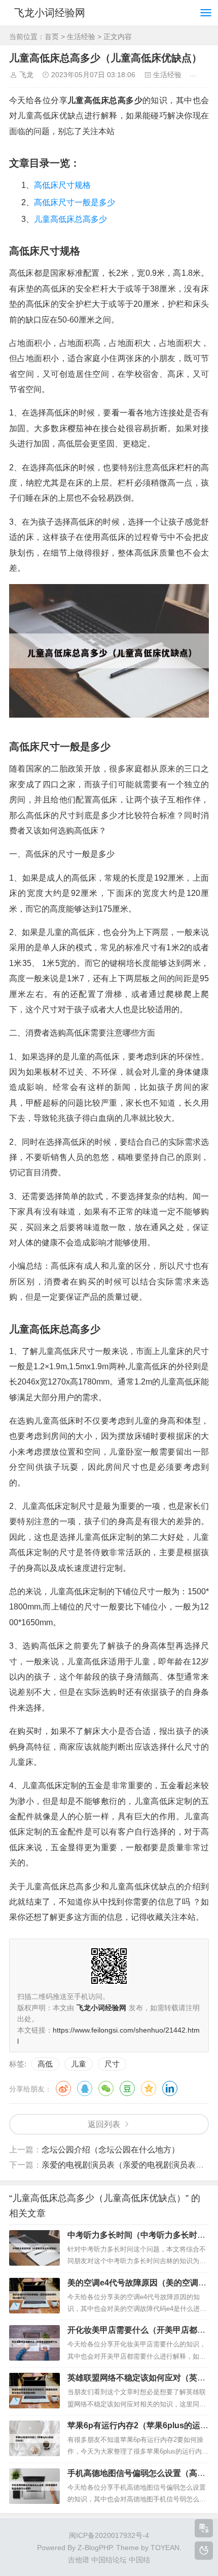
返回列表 (104, 2124)
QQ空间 (149, 2088)
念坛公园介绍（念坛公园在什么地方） (111, 2150)
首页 (52, 37)
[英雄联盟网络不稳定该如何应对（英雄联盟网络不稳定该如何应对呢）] (34, 2391)
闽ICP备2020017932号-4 (109, 2535)
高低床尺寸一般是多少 (75, 202)
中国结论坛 (109, 2560)
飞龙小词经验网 (50, 13)
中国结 (139, 2560)
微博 (63, 2088)
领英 (170, 2088)
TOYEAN (165, 2548)
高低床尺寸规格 (62, 185)
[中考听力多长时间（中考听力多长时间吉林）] (34, 2248)
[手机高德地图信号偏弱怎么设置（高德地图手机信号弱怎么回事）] (34, 2486)
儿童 (79, 2064)
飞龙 (26, 75)
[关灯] (204, 2551)
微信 (106, 2088)
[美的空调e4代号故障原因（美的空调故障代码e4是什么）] (34, 2296)
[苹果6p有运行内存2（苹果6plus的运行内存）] (34, 2438)
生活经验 (81, 37)
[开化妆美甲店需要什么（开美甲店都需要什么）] (34, 2343)
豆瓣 (127, 2088)
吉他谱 (79, 2560)
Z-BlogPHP (95, 2548)
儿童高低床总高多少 (70, 219)
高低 (45, 2064)
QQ (85, 2088)
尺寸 (112, 2064)
